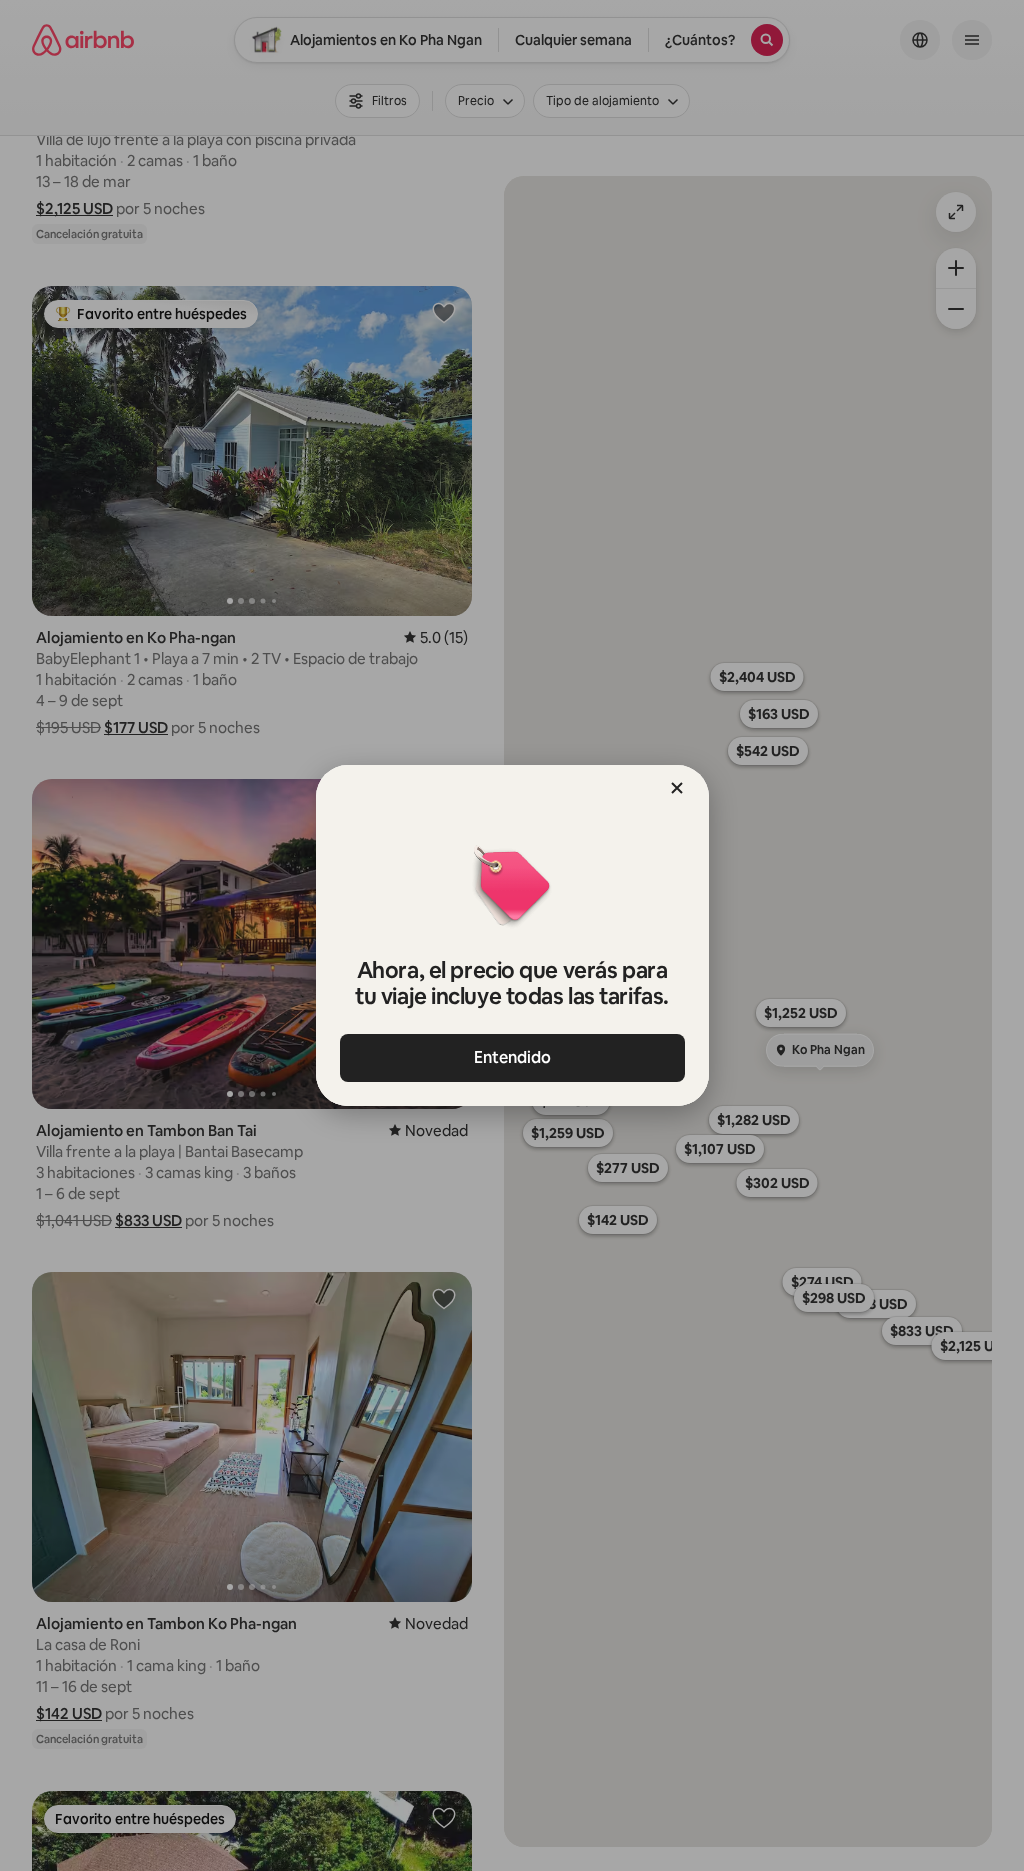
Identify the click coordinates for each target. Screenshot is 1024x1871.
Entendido (512, 1057)
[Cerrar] (677, 788)
